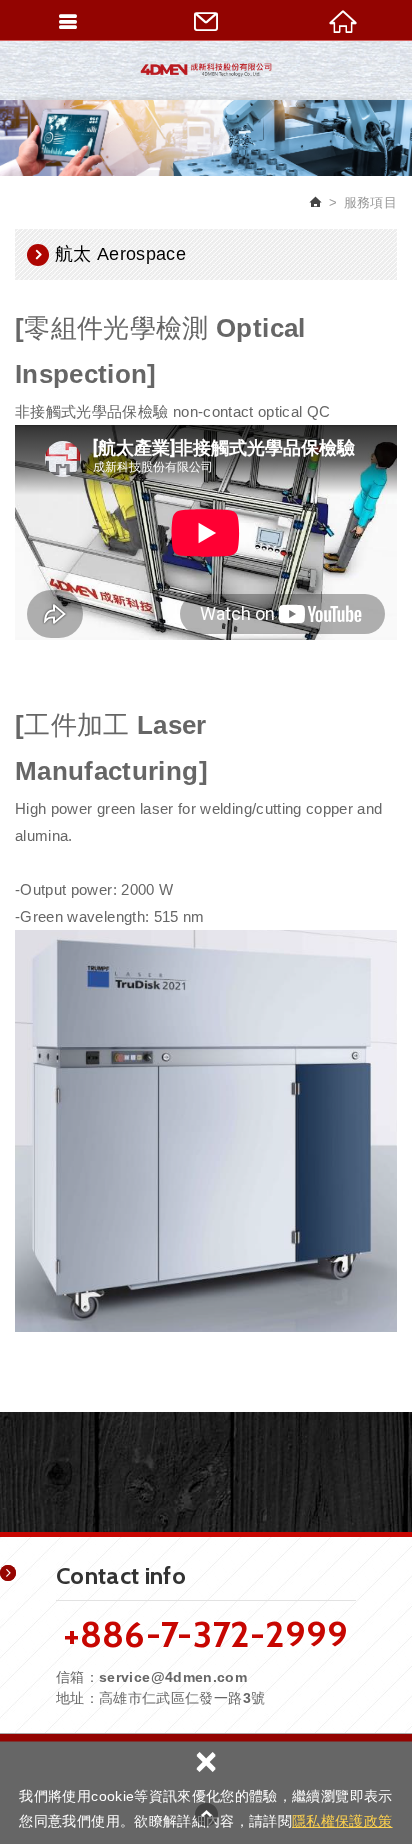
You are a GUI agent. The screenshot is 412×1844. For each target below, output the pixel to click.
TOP (206, 1814)
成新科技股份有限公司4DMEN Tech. (206, 70)
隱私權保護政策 (342, 1821)
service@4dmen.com (173, 1677)
